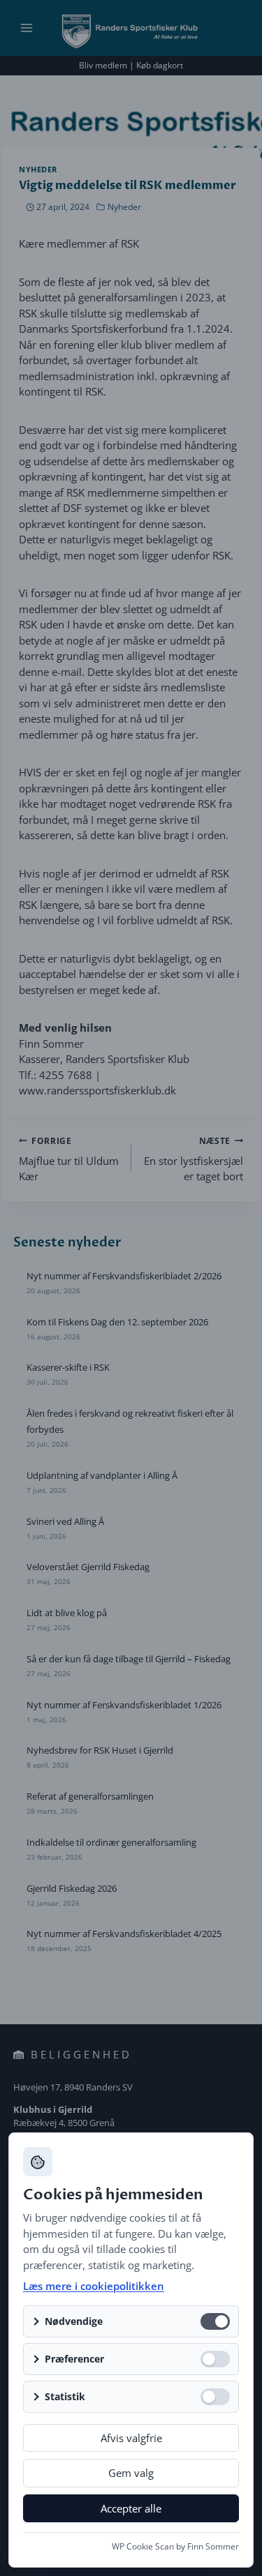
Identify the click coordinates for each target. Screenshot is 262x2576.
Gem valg (131, 2473)
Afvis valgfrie (131, 2438)
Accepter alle (131, 2508)
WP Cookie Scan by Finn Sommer (175, 2546)
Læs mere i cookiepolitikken (94, 2286)
